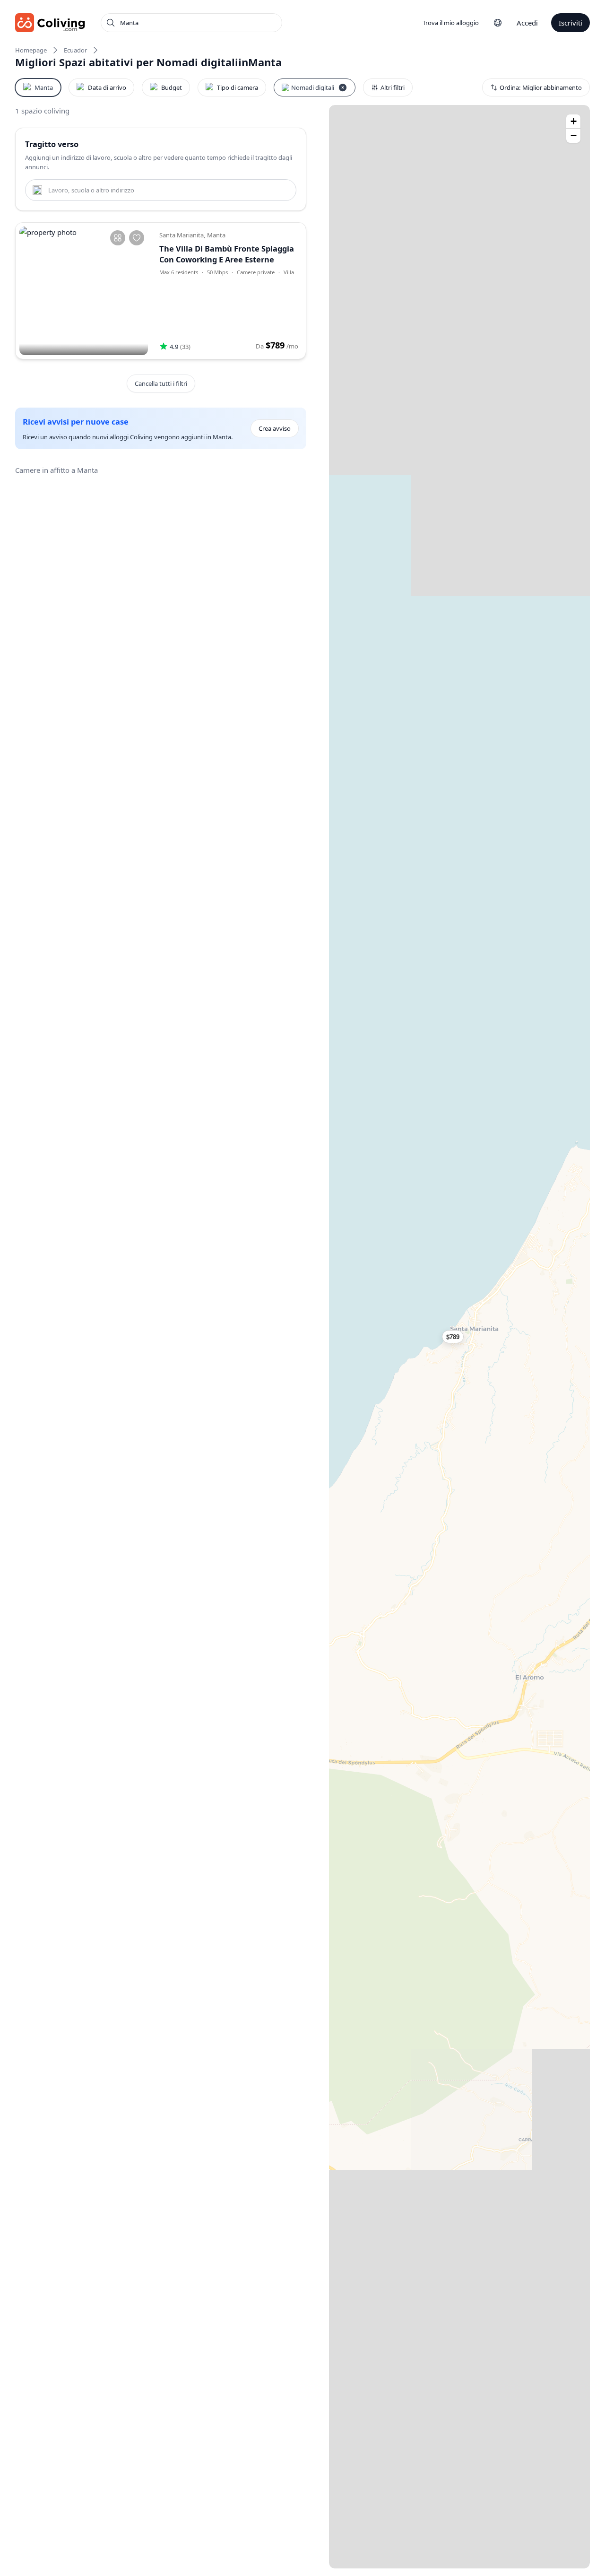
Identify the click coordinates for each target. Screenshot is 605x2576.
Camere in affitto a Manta (56, 470)
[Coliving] (50, 23)
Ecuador (75, 50)
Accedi (527, 23)
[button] (459, 1337)
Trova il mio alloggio (451, 23)
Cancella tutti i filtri (161, 383)
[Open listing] (229, 291)
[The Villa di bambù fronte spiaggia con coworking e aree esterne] (84, 291)
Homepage (31, 50)
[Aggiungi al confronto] (118, 238)
